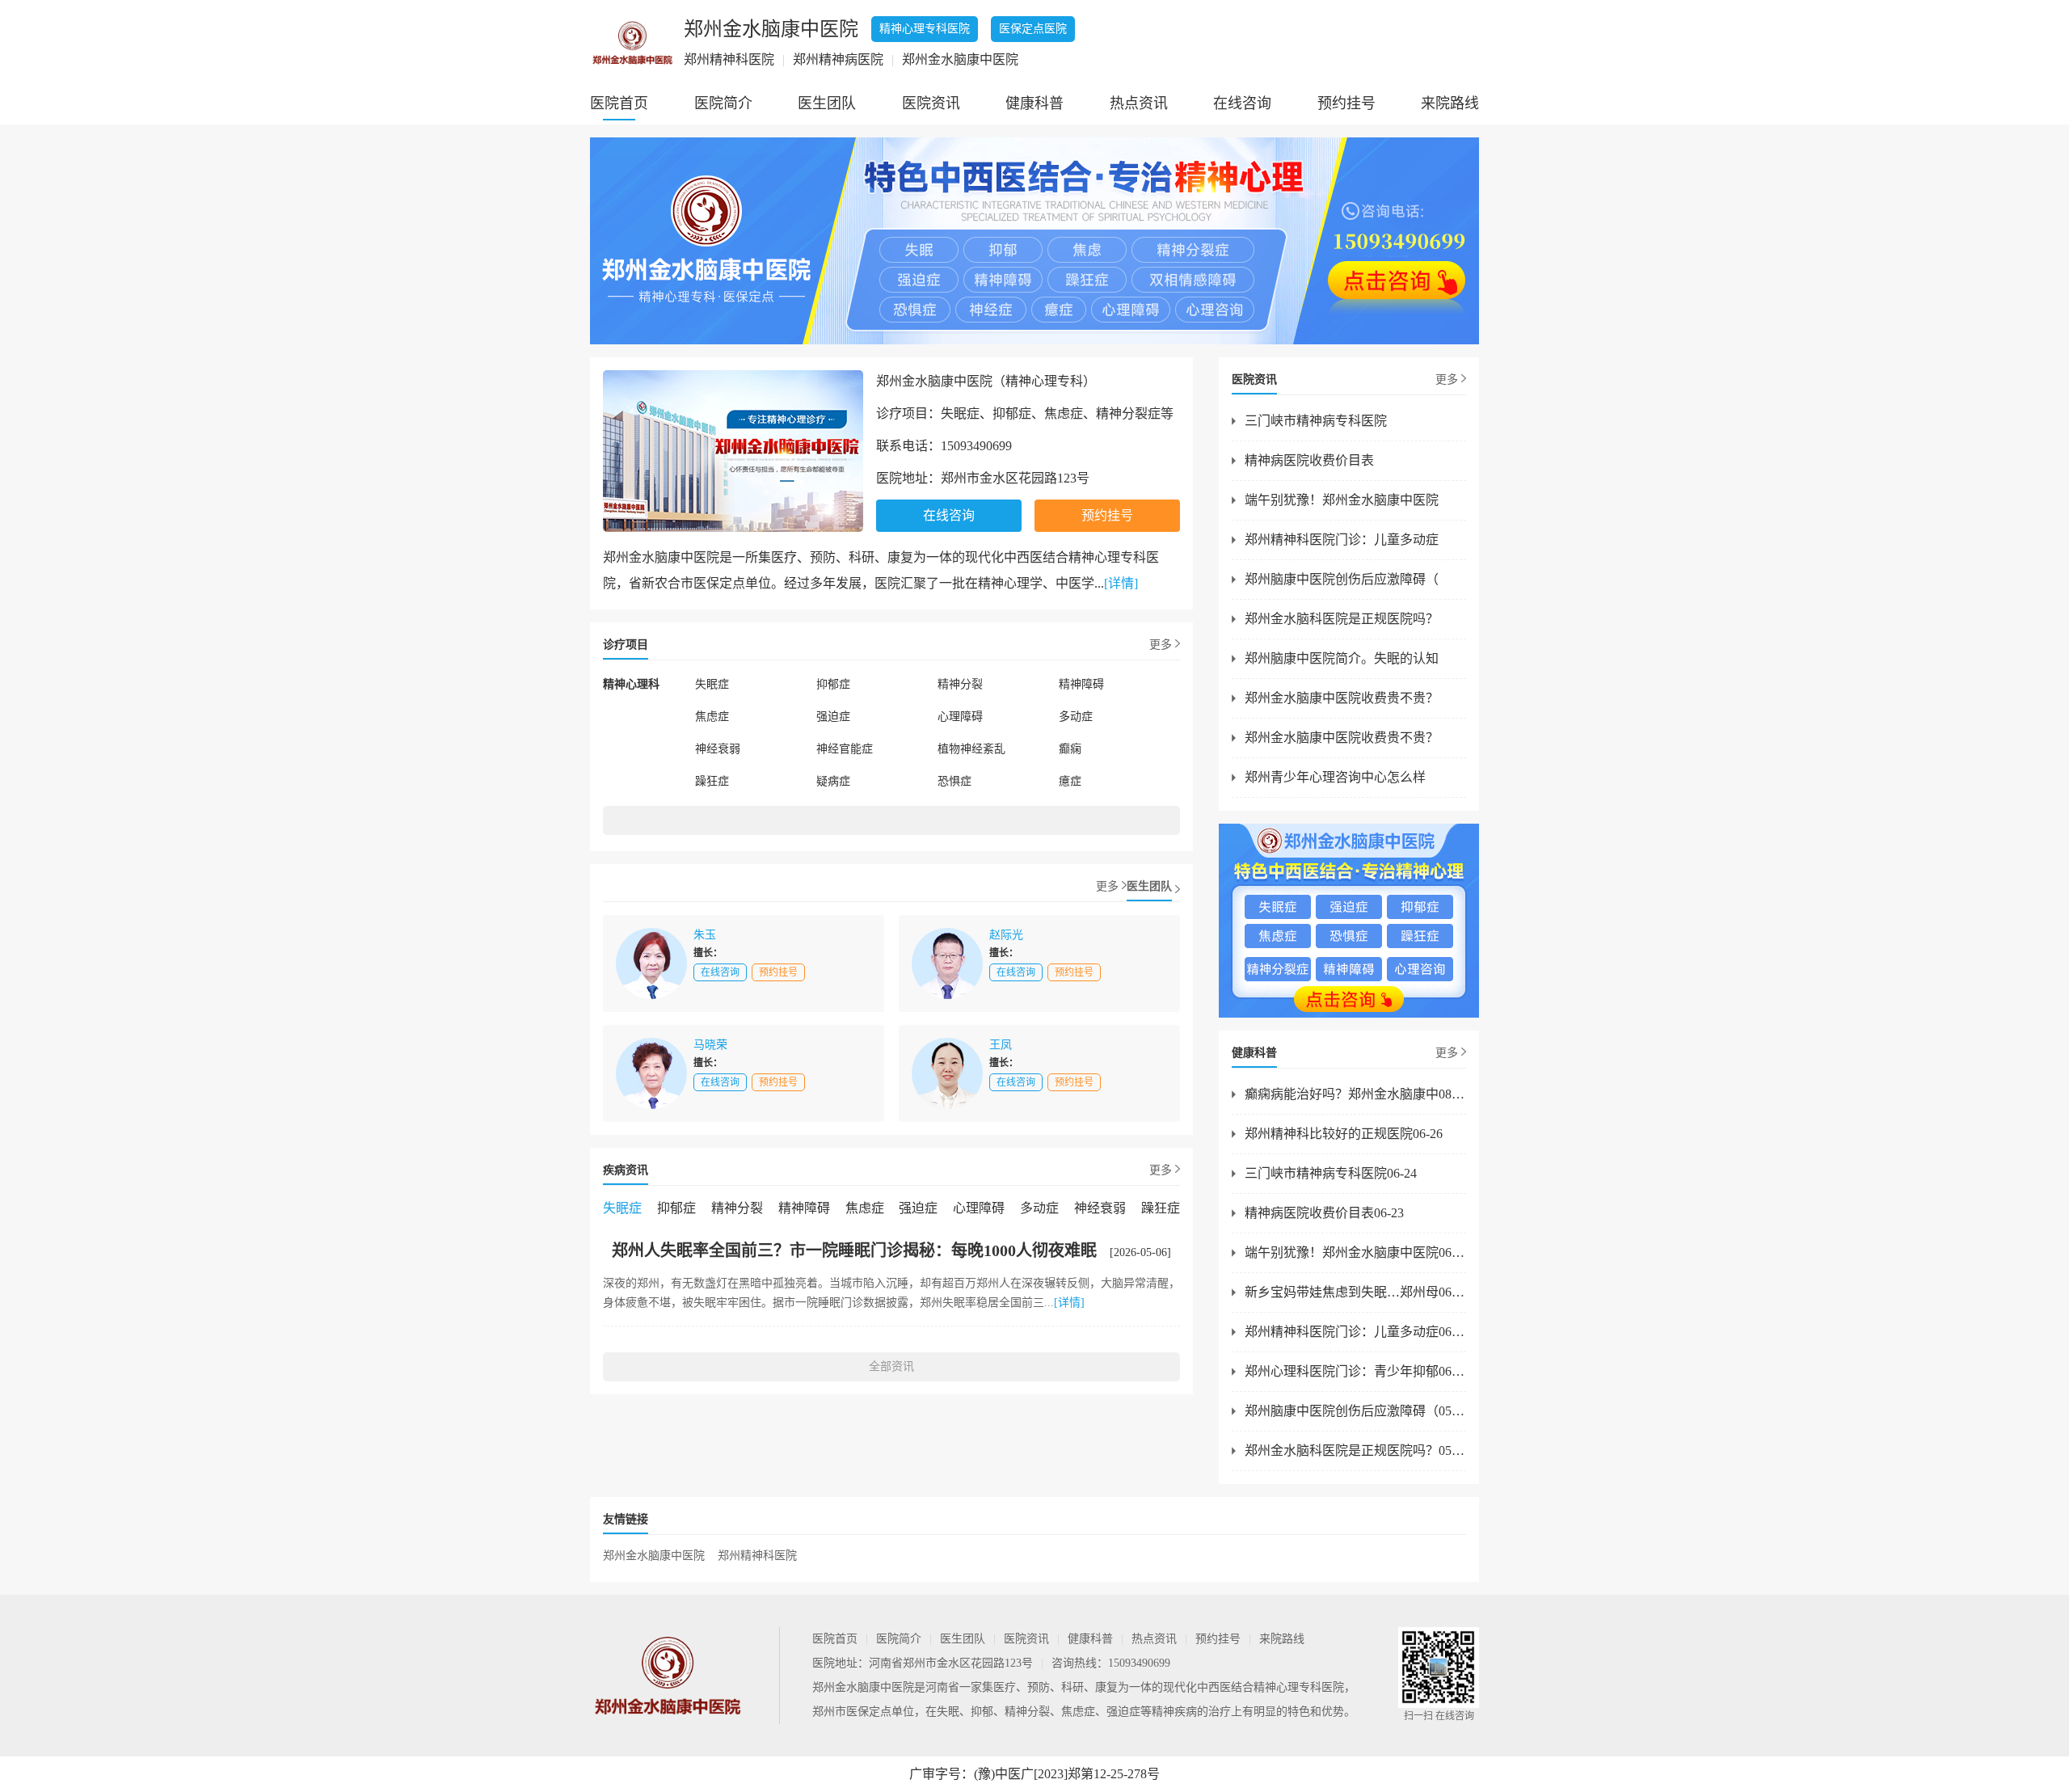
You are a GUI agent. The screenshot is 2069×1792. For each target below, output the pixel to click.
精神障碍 (1081, 684)
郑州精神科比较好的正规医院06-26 (1344, 1134)
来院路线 (1450, 103)
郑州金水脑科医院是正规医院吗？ (1342, 619)
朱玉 (705, 935)
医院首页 (619, 103)
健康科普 (1034, 103)
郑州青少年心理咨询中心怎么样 (1335, 777)
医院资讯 (931, 103)
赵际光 (1006, 935)
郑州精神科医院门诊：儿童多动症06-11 (1355, 1332)
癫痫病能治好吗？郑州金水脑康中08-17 (1355, 1094)
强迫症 (833, 717)
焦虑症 (712, 717)
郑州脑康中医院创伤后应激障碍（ (1342, 579)
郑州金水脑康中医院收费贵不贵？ (1342, 698)
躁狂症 (712, 781)
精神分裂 (960, 684)
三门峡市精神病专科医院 (1316, 421)
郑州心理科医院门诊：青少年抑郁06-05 (1355, 1371)
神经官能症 (845, 749)
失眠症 (712, 684)
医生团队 (827, 103)
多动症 (1076, 717)
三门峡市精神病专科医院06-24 (1331, 1173)
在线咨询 (1242, 103)
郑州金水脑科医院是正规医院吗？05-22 (1355, 1450)
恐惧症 (954, 781)
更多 (1161, 645)
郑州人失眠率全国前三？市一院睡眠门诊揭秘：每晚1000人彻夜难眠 (854, 1250)
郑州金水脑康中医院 (654, 1556)
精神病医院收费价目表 (1309, 460)
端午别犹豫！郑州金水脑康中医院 (1342, 500)
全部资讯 (891, 1366)
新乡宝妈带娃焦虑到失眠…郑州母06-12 (1355, 1292)
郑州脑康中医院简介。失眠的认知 (1342, 658)
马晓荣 (710, 1045)
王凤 (1001, 1045)
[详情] (1121, 583)
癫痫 (1070, 749)
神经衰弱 (718, 749)
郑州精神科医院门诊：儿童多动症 (1342, 540)
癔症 (1070, 781)
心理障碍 (960, 717)
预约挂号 (1346, 103)
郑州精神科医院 (757, 1556)
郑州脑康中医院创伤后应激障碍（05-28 (1355, 1411)
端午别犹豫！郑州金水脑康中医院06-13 (1355, 1252)
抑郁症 (833, 684)
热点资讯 (1139, 103)
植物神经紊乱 (971, 749)
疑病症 (833, 781)
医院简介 (723, 103)
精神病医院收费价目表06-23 (1324, 1213)
